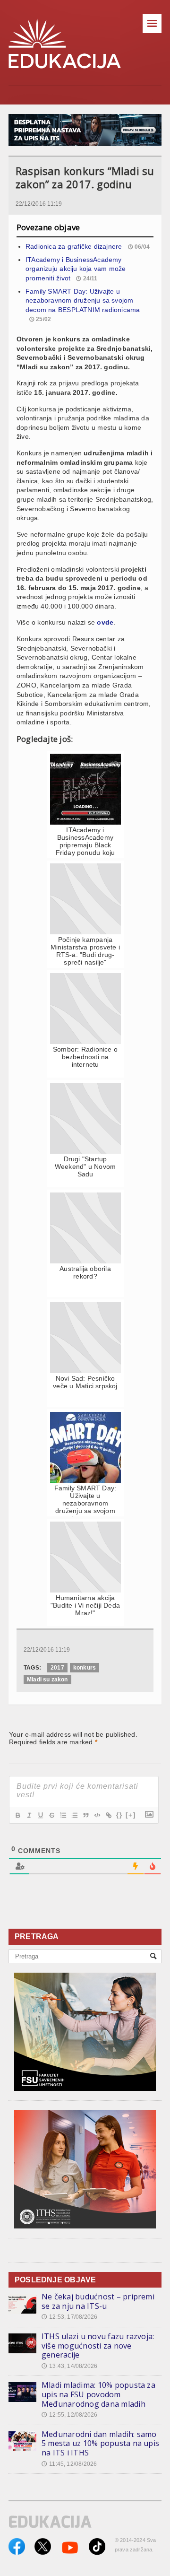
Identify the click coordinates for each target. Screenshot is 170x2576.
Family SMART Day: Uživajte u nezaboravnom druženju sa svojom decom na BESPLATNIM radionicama (83, 300)
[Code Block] (97, 1815)
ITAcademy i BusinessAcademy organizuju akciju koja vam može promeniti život (76, 269)
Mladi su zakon (47, 1680)
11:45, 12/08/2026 (69, 2464)
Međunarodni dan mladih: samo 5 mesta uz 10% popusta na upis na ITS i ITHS (100, 2443)
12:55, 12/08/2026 (69, 2415)
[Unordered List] (74, 1815)
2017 (57, 1668)
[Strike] (51, 1815)
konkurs (85, 1668)
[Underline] (40, 1815)
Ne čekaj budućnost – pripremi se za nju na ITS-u (98, 2301)
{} (119, 1815)
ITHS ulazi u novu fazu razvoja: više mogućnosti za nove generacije (98, 2345)
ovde (105, 622)
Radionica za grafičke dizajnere (74, 246)
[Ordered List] (63, 1815)
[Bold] (17, 1815)
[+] (131, 1815)
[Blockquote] (85, 1815)
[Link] (108, 1815)
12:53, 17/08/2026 (69, 2317)
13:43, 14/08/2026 (69, 2366)
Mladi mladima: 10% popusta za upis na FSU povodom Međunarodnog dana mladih (98, 2394)
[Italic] (29, 1815)
